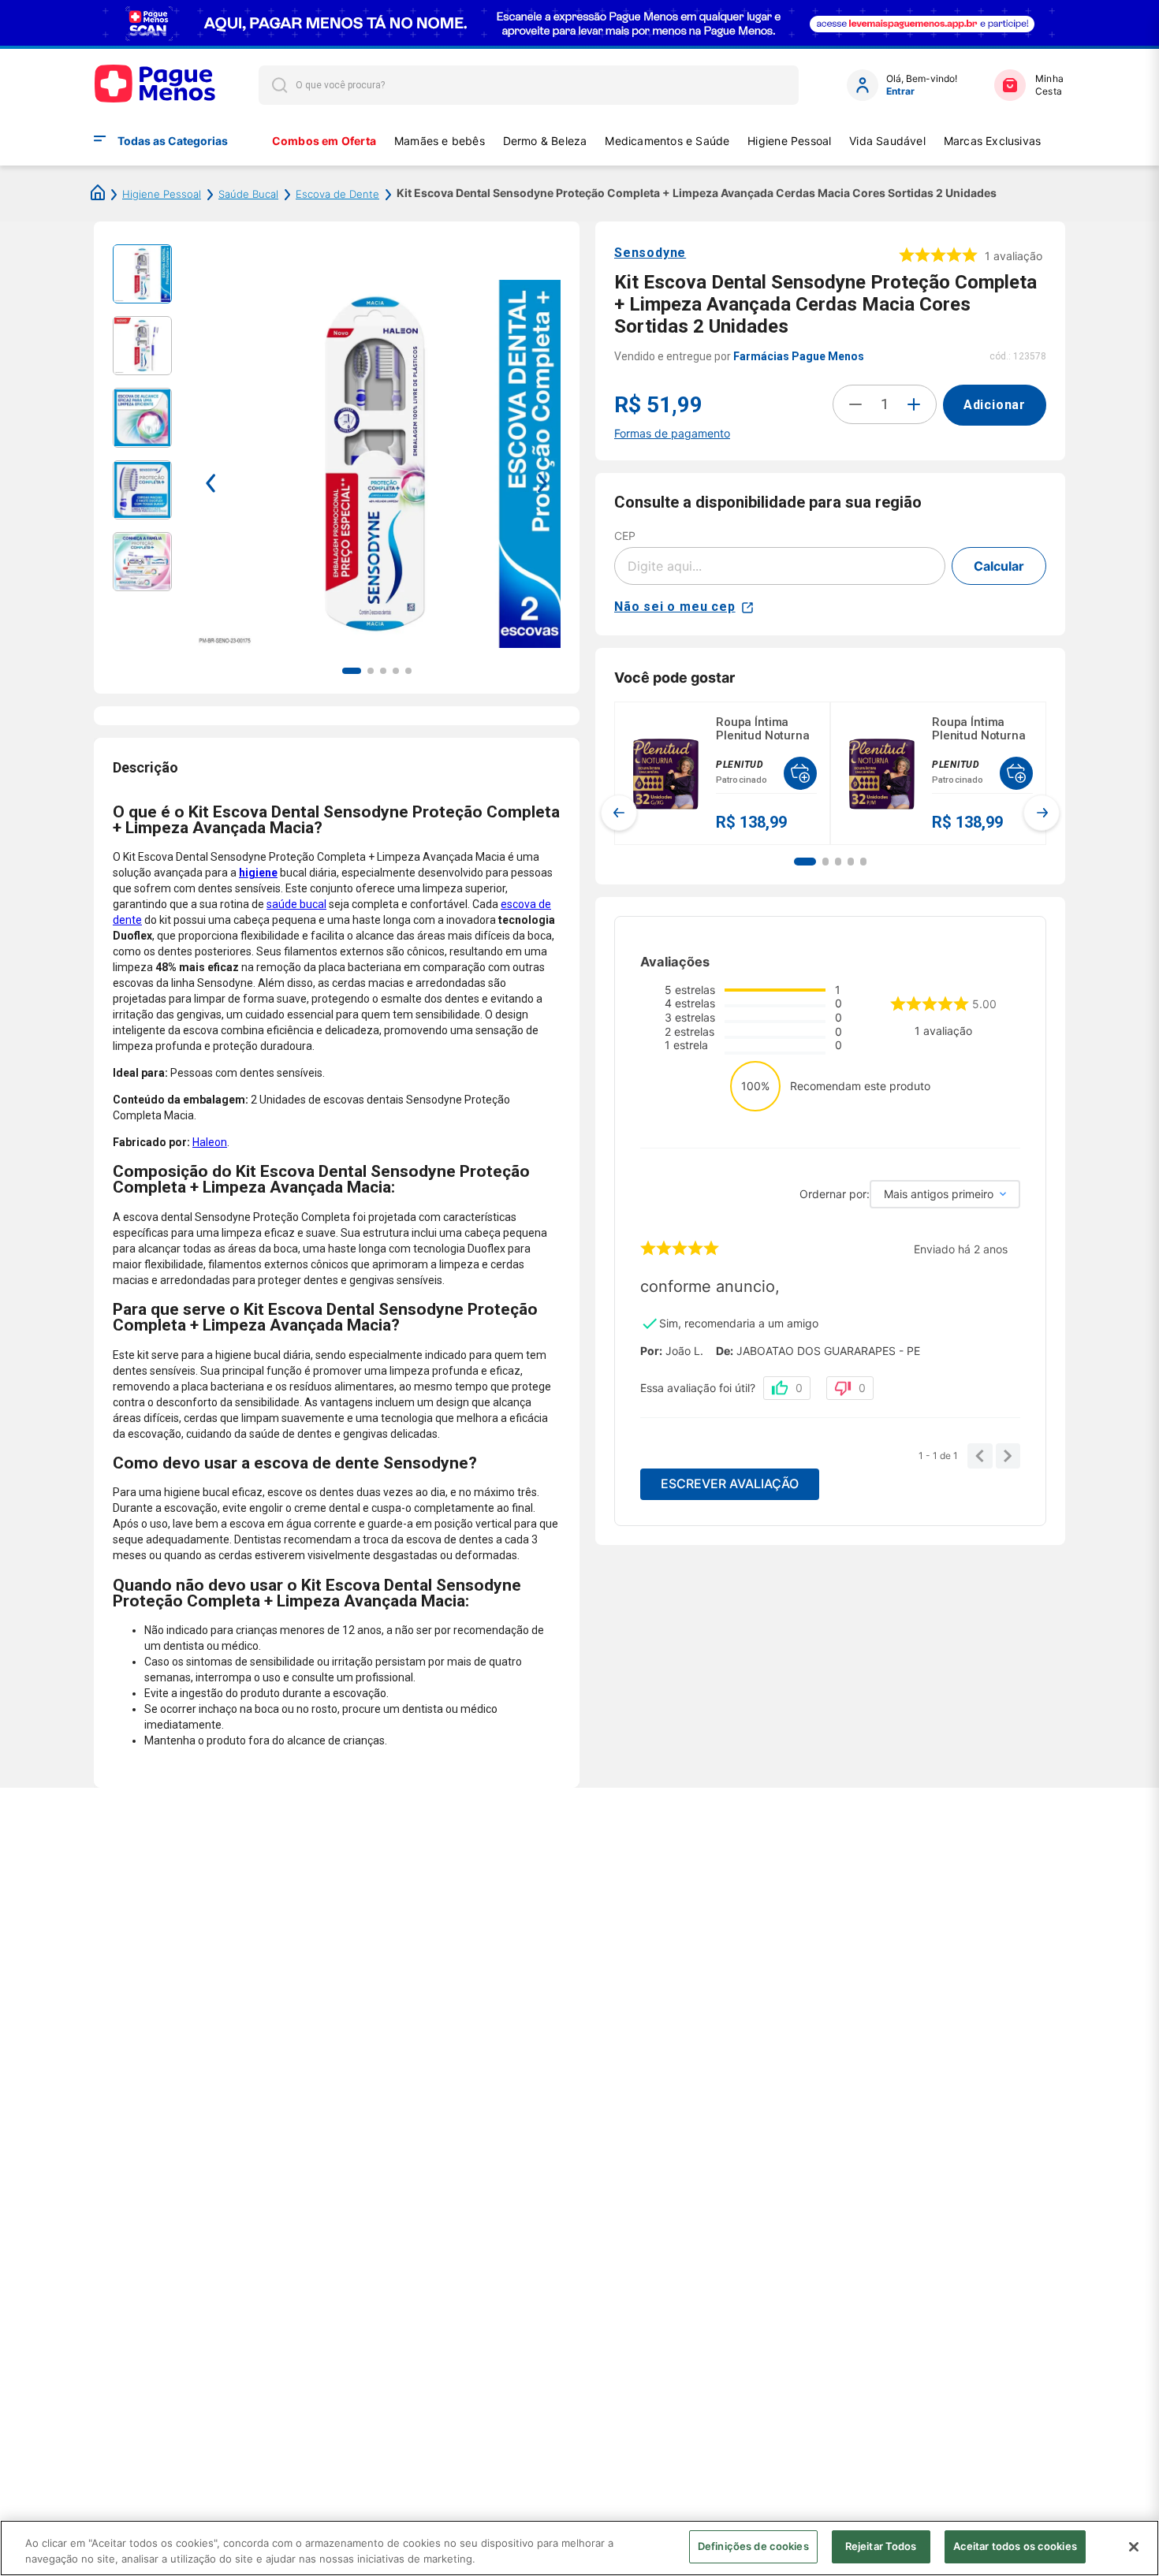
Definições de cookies (753, 2546)
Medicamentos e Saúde (667, 141)
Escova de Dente (337, 194)
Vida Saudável (887, 141)
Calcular (999, 566)
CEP (625, 536)
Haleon (210, 1142)
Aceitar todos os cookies (1015, 2546)
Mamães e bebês (440, 141)
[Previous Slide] (619, 813)
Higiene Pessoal (789, 141)
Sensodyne (650, 253)
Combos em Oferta (324, 141)
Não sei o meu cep (675, 607)
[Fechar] (1134, 2547)
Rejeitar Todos (881, 2546)
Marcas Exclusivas (993, 141)
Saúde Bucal (248, 194)
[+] (914, 404)
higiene (258, 873)
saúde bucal (296, 904)
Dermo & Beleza (545, 141)
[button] (805, 862)
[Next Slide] (1042, 813)
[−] (855, 404)
